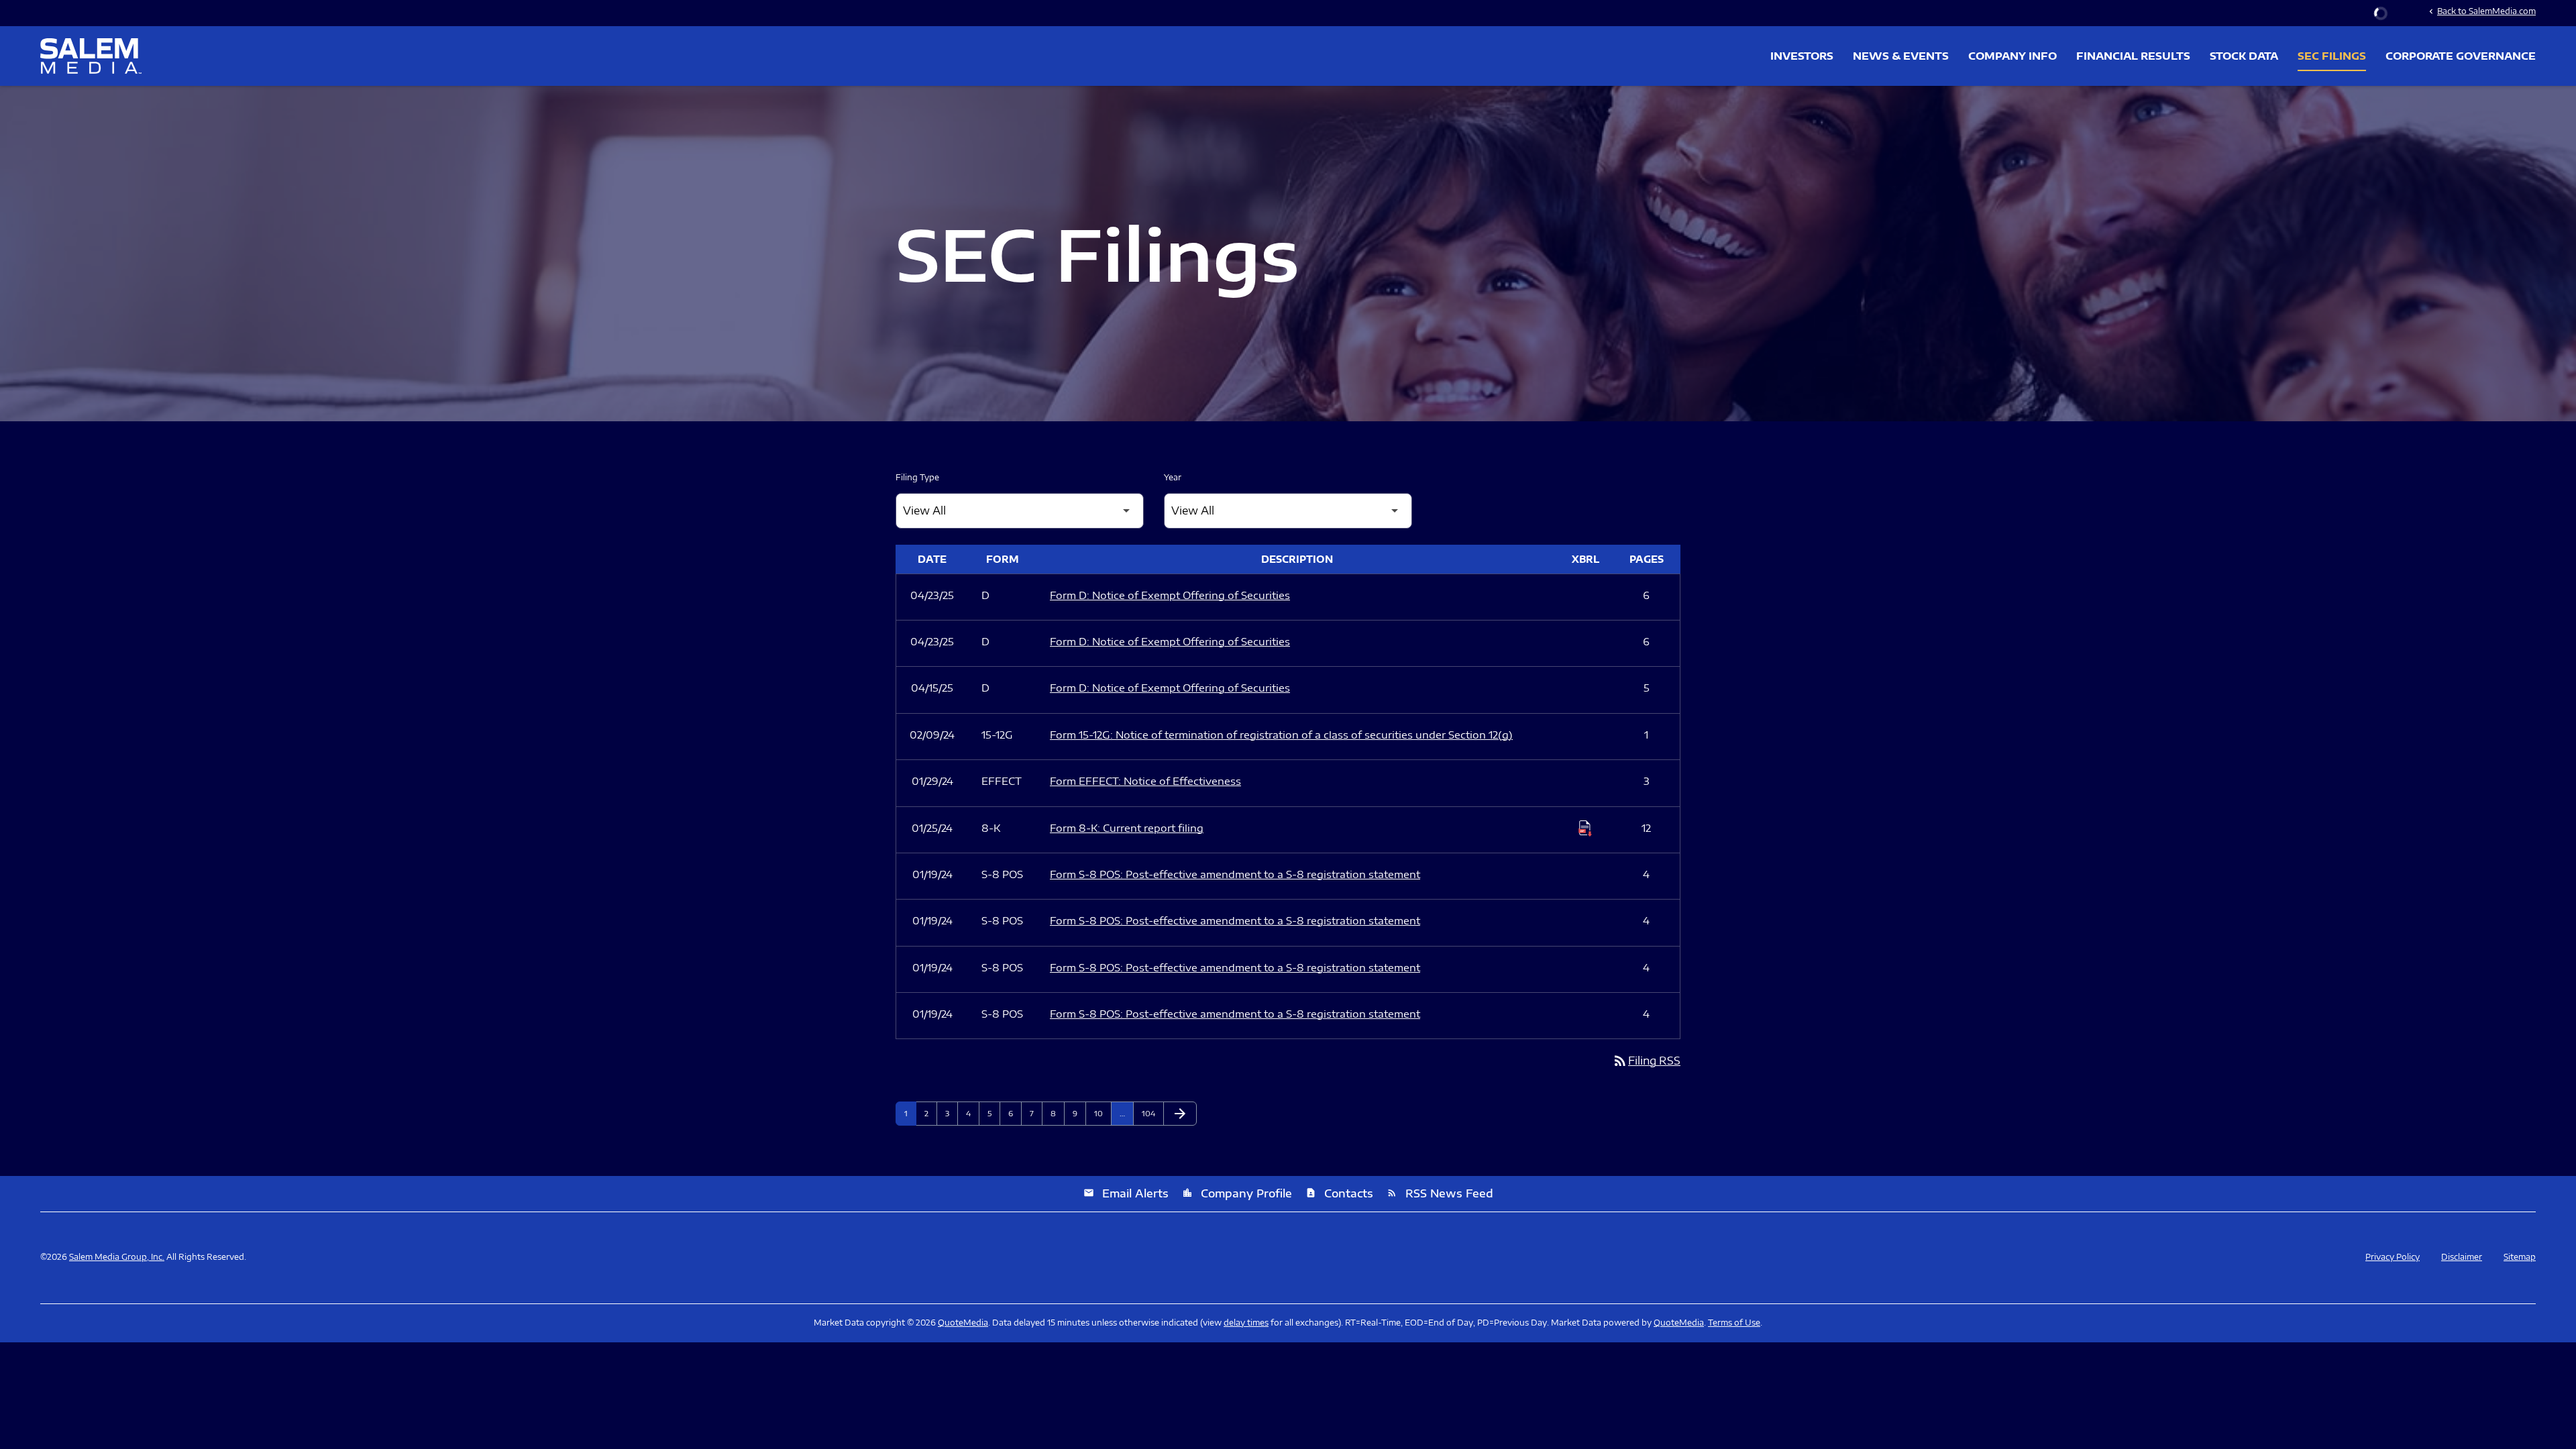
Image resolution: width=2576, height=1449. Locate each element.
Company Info (2012, 56)
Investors (1802, 56)
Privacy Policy (2393, 1257)
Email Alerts (1126, 1193)
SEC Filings (2332, 56)
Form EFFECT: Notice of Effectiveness (1145, 781)
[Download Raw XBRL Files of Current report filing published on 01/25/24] (1585, 828)
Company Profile (1237, 1193)
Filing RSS (1646, 1061)
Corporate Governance (2461, 56)
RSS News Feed (1440, 1193)
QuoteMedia (963, 1323)
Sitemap (2520, 1257)
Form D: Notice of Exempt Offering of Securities (1170, 595)
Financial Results (2133, 56)
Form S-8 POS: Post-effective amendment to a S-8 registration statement (1235, 874)
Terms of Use (1734, 1323)
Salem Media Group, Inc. (117, 1257)
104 (1150, 1113)
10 (1103, 1113)
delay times (1246, 1323)
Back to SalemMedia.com (2481, 11)
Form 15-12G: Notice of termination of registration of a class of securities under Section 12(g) (1281, 735)
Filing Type (917, 477)
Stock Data (2244, 56)
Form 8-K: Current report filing (1127, 828)
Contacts (1339, 1193)
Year (1173, 477)
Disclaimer (2462, 1257)
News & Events (1901, 56)
